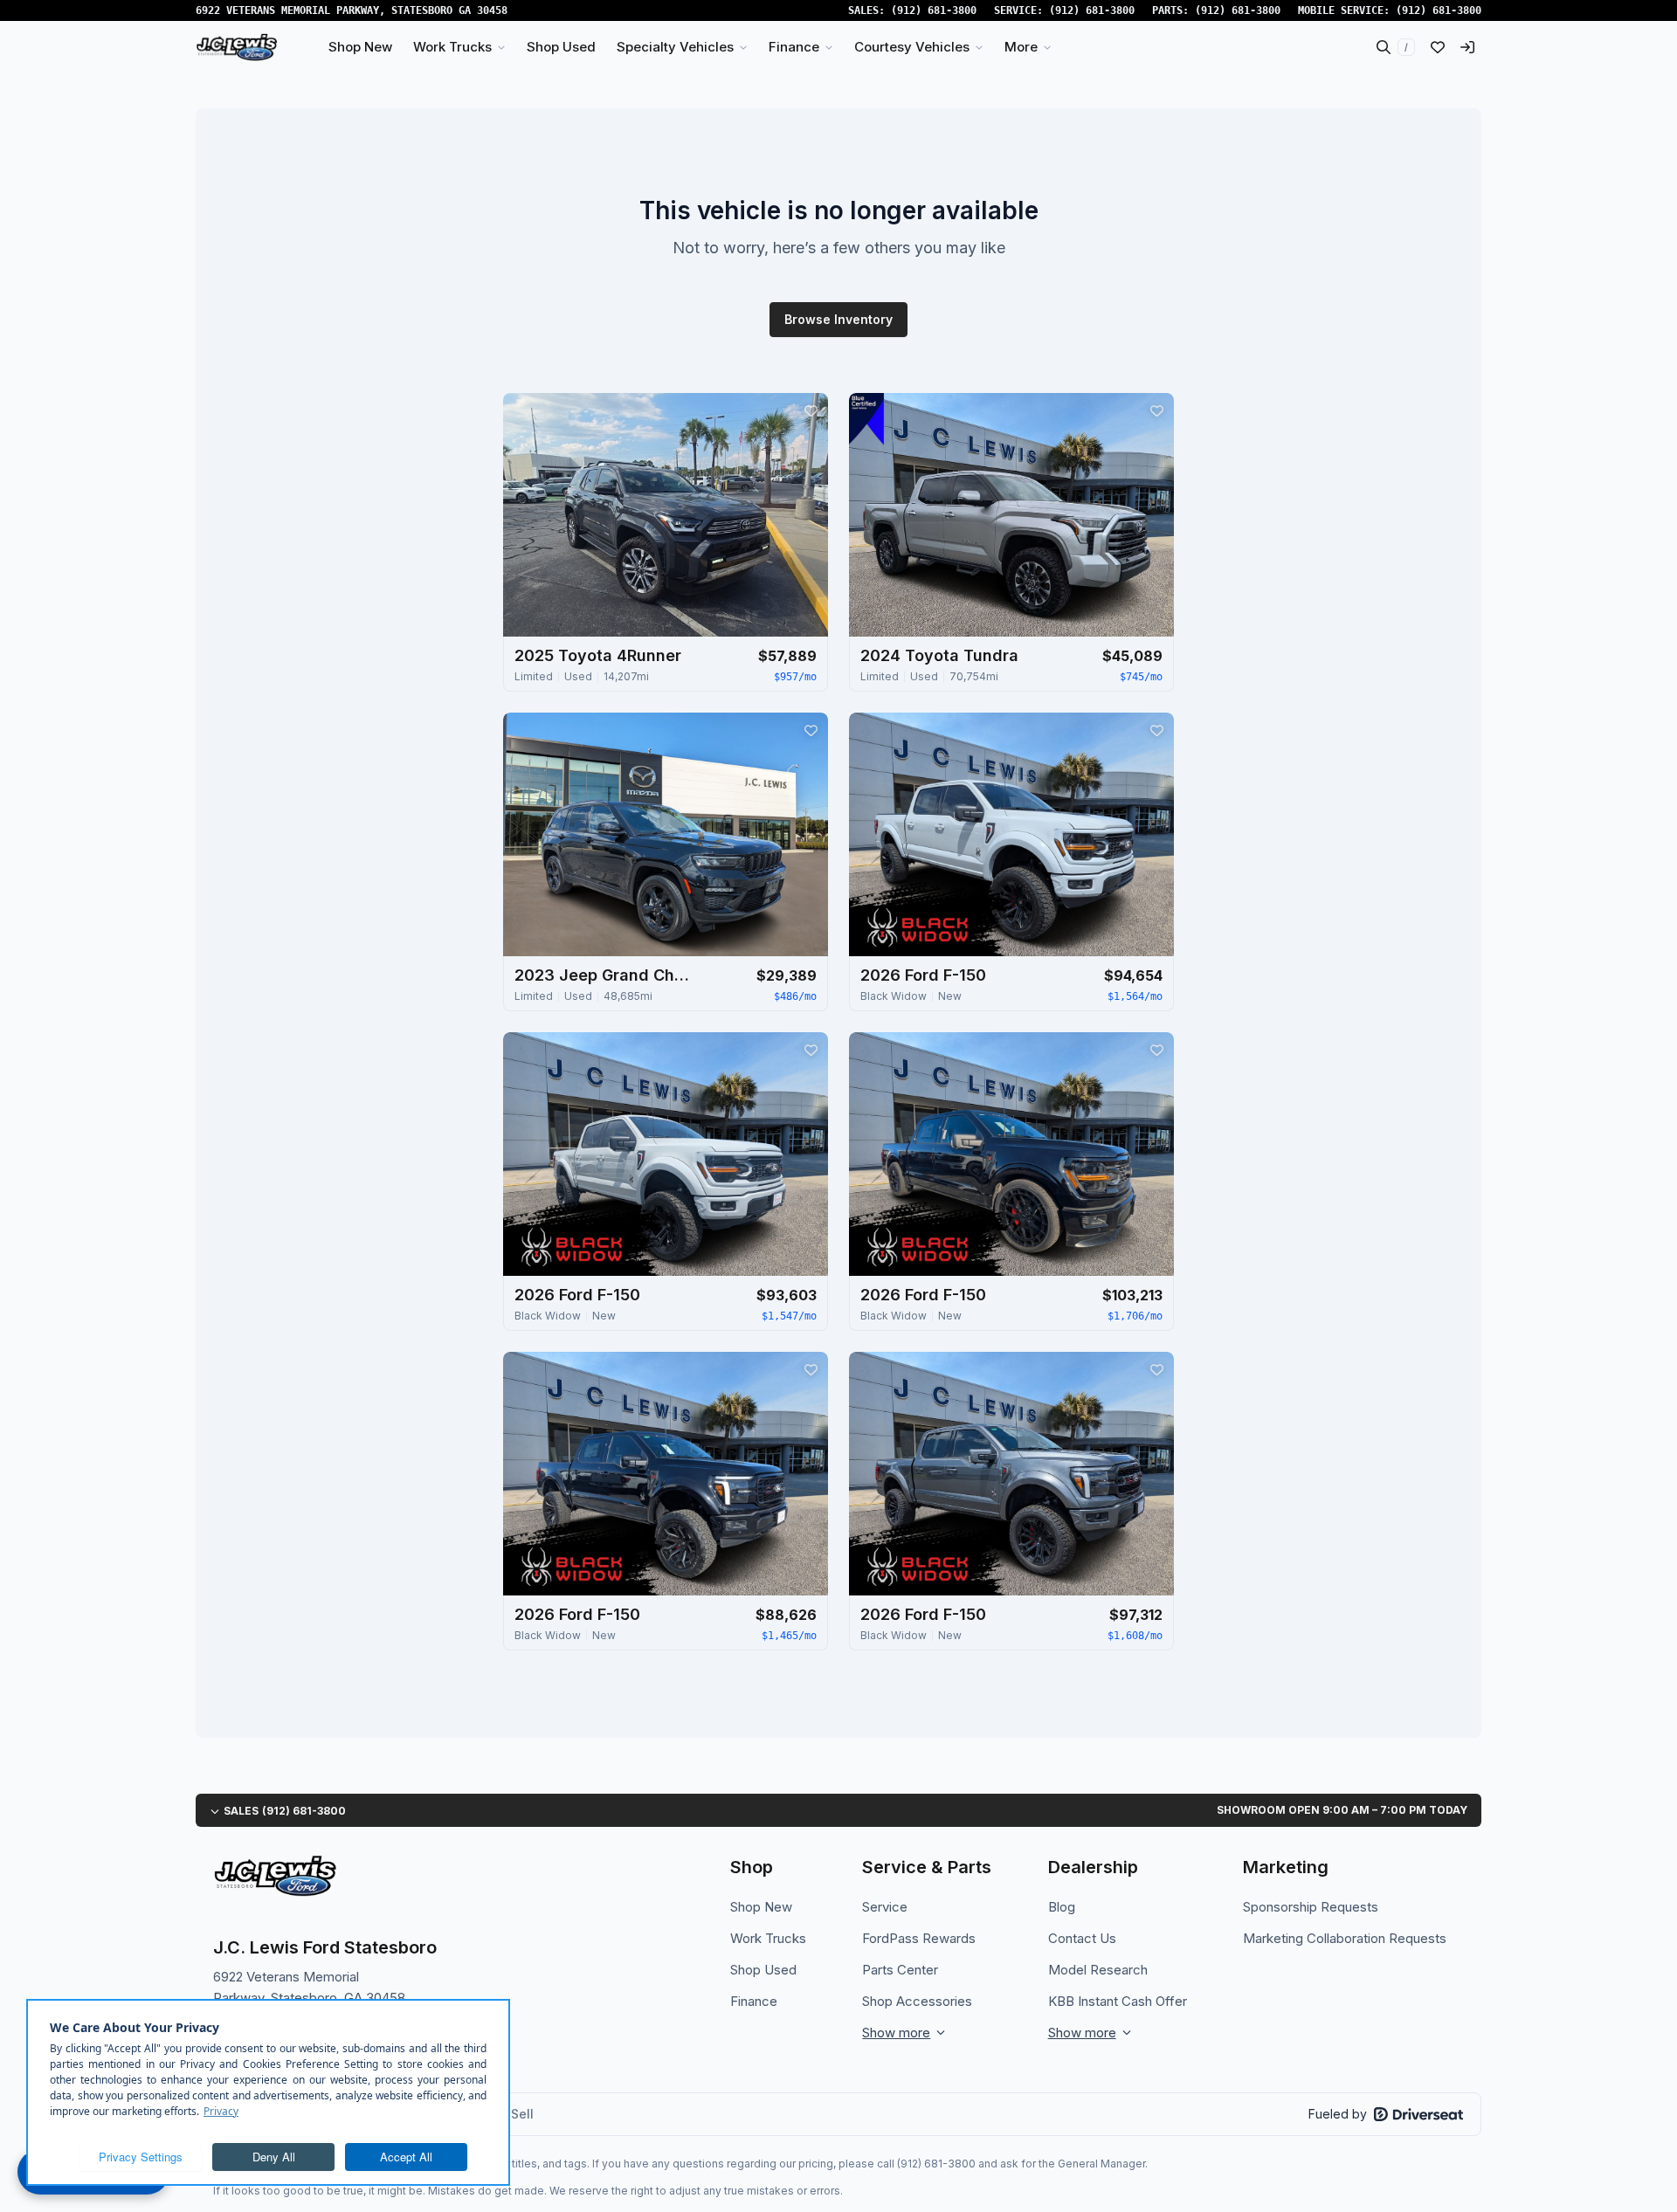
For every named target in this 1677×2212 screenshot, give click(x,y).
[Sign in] (1467, 47)
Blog (1062, 1907)
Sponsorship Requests (1311, 1907)
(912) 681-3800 (934, 10)
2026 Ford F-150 (923, 975)
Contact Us (1082, 1938)
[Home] (237, 47)
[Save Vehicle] (811, 410)
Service (885, 1907)
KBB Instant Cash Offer (1118, 2001)
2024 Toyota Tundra (939, 655)
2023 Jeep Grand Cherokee (602, 975)
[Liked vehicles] (1438, 47)
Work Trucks (768, 1938)
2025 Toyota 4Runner (598, 655)
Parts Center (900, 1970)
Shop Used (763, 1970)
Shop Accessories (917, 2001)
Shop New (761, 1907)
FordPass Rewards (919, 1938)
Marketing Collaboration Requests (1345, 1938)
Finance (754, 2001)
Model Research (1098, 1970)
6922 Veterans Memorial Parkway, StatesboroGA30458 (352, 10)
